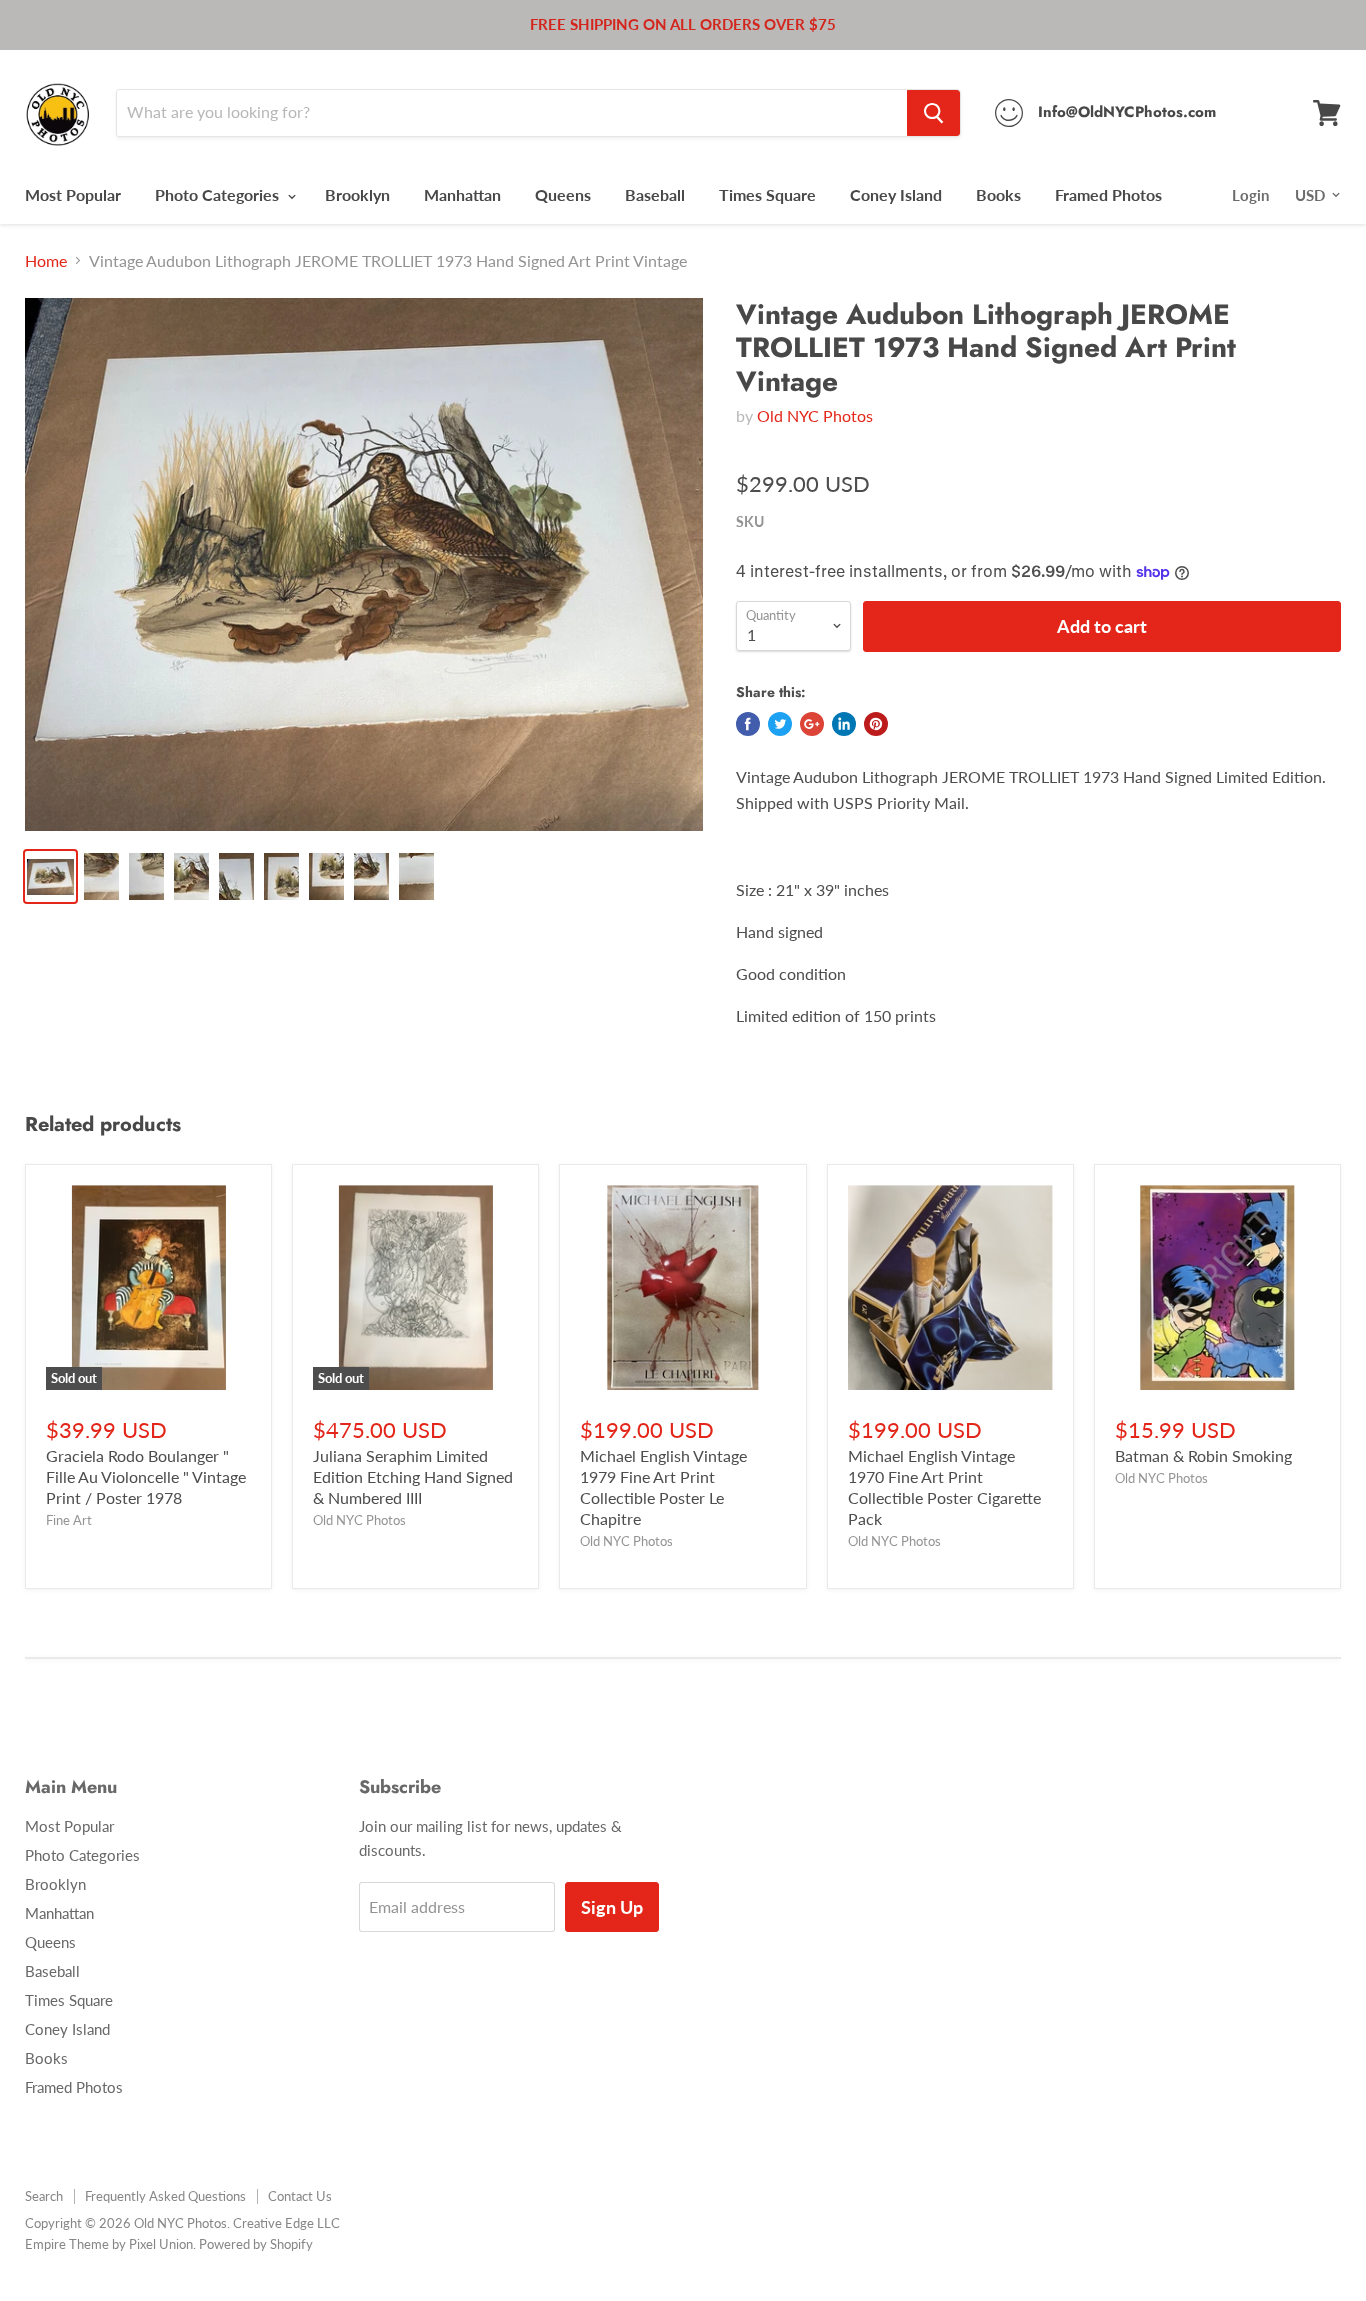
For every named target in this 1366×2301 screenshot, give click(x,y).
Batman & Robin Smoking (1203, 1455)
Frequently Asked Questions (165, 2196)
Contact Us (300, 2196)
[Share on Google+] (812, 724)
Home (46, 261)
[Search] (933, 113)
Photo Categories (219, 194)
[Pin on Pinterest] (876, 724)
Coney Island (896, 194)
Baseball (655, 194)
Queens (563, 194)
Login (1250, 195)
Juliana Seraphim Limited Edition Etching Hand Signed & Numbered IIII (413, 1476)
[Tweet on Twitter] (780, 724)
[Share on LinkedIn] (844, 724)
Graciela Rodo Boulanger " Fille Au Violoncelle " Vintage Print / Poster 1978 (146, 1476)
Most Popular (73, 194)
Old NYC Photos (815, 415)
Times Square (767, 194)
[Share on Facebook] (748, 724)
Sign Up (612, 1907)
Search (44, 2196)
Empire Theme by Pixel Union (109, 2244)
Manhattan (462, 194)
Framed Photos (1108, 194)
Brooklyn (357, 194)
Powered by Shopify (256, 2244)
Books (998, 194)
